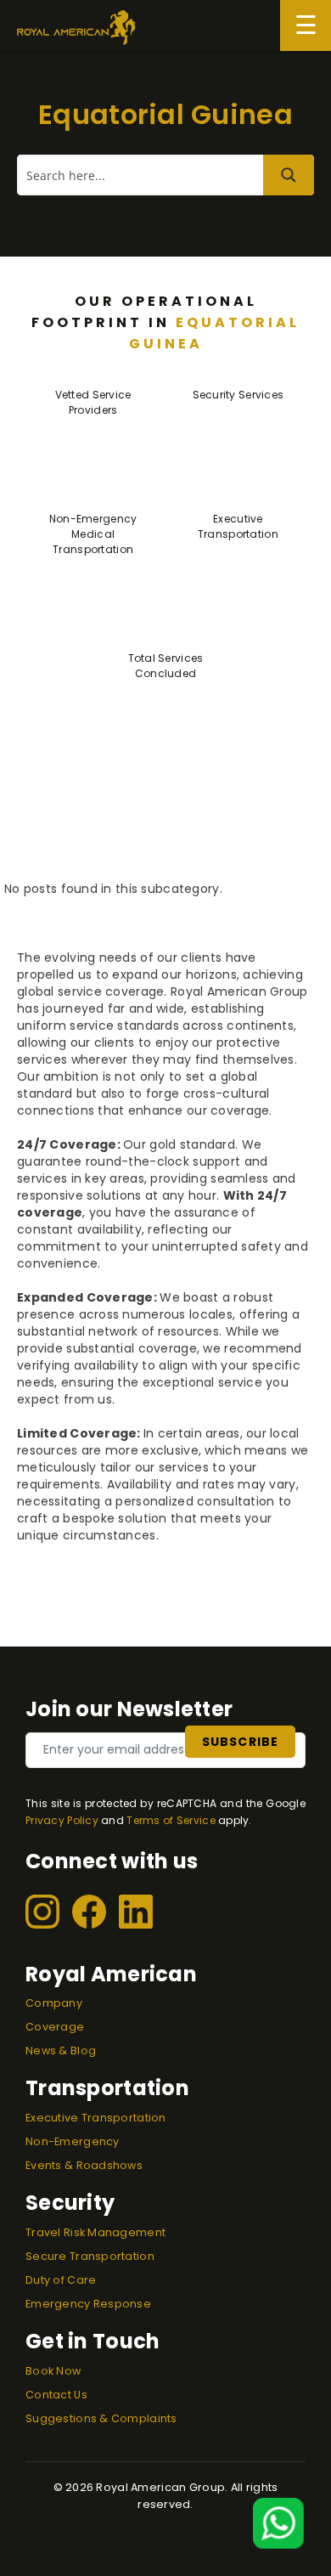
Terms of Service (171, 1820)
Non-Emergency (73, 2141)
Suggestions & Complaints (101, 2418)
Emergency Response (88, 2304)
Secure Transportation (90, 2256)
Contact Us (56, 2395)
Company (54, 2003)
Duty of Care (61, 2280)
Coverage (55, 2027)
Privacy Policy (62, 1820)
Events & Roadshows (84, 2165)
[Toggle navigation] (306, 25)
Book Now (53, 2371)
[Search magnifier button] (289, 175)
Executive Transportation (96, 2118)
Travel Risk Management (95, 2232)
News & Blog (61, 2051)
